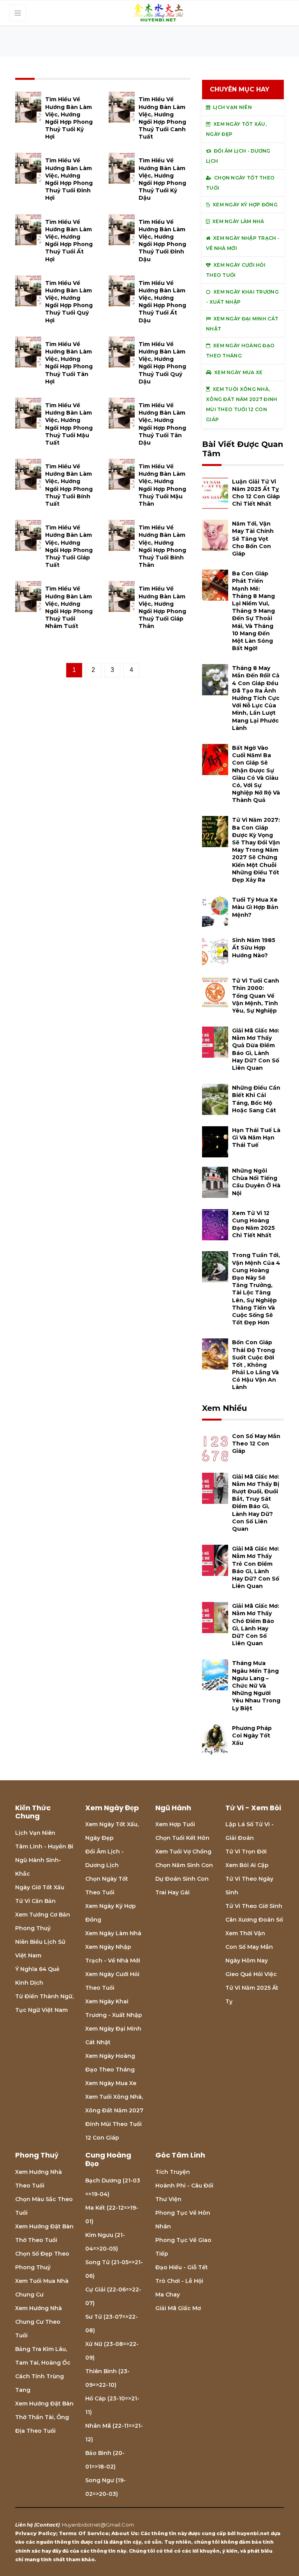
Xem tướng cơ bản (43, 1915)
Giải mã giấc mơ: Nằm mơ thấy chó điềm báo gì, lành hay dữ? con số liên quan (256, 1625)
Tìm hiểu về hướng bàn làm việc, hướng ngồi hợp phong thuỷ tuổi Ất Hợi (69, 241)
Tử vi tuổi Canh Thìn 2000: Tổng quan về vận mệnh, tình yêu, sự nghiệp (256, 996)
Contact (47, 2525)
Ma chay (168, 2295)
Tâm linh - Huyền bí (44, 1846)
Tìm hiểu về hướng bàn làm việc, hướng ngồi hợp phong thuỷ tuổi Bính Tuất (69, 485)
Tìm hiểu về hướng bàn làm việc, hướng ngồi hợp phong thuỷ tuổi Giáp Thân (162, 607)
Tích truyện (173, 2172)
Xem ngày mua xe (111, 2083)
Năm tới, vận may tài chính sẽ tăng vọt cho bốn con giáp (253, 539)
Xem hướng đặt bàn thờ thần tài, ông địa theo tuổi (44, 2417)
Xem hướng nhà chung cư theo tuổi (39, 2322)
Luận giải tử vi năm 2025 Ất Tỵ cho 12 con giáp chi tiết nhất (256, 493)
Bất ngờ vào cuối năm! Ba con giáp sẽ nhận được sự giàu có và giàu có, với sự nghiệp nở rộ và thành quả (256, 774)
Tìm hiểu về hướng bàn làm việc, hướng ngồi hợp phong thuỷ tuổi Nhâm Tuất (69, 607)
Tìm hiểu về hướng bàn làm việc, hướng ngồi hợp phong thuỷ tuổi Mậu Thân (162, 485)
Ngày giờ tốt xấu (40, 1887)
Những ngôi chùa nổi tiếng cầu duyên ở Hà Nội (256, 1182)
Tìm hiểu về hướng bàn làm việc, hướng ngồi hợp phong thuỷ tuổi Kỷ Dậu (162, 179)
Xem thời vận (245, 1933)
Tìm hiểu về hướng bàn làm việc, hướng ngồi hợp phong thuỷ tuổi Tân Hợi (69, 363)
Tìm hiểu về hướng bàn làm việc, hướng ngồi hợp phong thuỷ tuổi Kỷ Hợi (69, 118)
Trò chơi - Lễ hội (179, 2281)
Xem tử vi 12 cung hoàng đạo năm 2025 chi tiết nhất (253, 1224)
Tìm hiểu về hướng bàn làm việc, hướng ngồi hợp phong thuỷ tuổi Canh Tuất (162, 118)
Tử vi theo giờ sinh (254, 1906)
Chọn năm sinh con (184, 1865)
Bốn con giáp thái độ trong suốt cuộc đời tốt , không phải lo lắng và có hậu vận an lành (255, 1365)
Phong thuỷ (33, 1928)
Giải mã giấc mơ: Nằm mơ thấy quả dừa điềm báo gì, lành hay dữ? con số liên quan (256, 1049)
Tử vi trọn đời (246, 1852)
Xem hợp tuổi (175, 1824)
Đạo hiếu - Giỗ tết (182, 2267)
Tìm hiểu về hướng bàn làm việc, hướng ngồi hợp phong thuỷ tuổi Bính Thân (162, 546)
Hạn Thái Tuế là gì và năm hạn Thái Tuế (256, 1138)
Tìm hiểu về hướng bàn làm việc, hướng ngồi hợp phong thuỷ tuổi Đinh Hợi (69, 179)
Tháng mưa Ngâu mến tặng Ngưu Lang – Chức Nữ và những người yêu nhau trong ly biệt (256, 1685)
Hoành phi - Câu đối (184, 2186)
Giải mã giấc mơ (178, 2308)
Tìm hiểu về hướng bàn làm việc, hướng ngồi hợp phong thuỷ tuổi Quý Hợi (69, 302)
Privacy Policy (36, 2533)
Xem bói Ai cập (247, 1865)
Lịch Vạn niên (35, 1833)
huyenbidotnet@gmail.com (98, 2525)
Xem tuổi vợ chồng (183, 1852)
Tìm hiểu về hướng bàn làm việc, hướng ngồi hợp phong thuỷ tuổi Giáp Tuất (69, 546)
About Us (125, 2533)
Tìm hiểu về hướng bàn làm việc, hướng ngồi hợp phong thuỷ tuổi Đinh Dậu (162, 241)
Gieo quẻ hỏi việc (251, 1974)
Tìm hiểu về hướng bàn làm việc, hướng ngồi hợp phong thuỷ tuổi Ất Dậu (162, 302)
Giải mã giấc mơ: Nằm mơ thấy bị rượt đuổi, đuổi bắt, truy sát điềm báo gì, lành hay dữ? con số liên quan (256, 1503)
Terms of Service (84, 2533)
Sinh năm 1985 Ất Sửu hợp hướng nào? (254, 948)
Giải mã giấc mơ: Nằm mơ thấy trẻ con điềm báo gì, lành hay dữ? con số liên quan (256, 1567)
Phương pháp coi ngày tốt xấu (252, 1736)
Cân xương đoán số (254, 1920)
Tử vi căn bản (35, 1901)
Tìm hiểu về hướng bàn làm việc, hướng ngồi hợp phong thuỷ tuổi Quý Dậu (162, 363)
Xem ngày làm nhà (113, 1933)
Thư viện (168, 2199)
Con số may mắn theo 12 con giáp (256, 1444)
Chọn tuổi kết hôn (182, 1838)
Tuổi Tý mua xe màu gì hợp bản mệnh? (255, 907)
